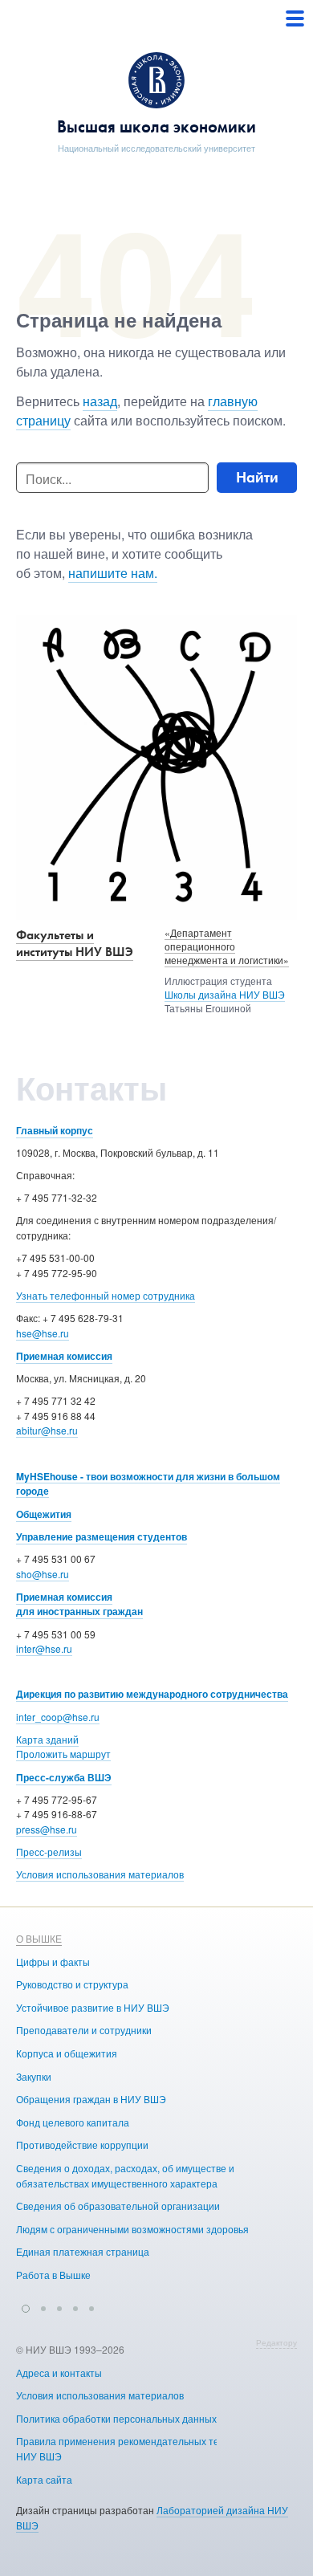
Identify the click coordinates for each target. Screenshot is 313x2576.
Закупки (34, 2076)
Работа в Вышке (53, 2275)
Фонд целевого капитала (73, 2122)
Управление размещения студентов (102, 1536)
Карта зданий (47, 1739)
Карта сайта (44, 2479)
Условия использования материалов (100, 1874)
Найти (257, 477)
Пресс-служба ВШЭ (64, 1777)
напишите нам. (113, 573)
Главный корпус (55, 1130)
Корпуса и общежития (67, 2053)
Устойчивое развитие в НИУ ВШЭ (93, 2007)
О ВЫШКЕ (39, 1938)
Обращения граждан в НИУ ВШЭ (91, 2099)
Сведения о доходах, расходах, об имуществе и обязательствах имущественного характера (125, 2175)
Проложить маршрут (63, 1754)
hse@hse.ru (43, 1333)
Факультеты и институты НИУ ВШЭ (75, 943)
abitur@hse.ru (47, 1430)
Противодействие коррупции (82, 2145)
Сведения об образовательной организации (118, 2206)
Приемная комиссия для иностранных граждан (79, 1604)
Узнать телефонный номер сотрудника (106, 1295)
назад (100, 401)
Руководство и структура (72, 1984)
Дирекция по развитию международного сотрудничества (152, 1694)
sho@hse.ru (43, 1574)
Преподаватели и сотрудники (84, 2030)
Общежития (44, 1514)
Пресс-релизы (49, 1852)
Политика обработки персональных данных (116, 2418)
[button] (26, 2306)
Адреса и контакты (59, 2373)
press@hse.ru (47, 1829)
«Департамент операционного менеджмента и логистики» (227, 946)
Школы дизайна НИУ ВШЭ (225, 994)
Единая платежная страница (83, 2251)
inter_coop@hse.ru (58, 1717)
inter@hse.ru (44, 1648)
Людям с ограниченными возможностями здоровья (132, 2229)
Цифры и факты (53, 1962)
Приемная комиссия (64, 1356)
